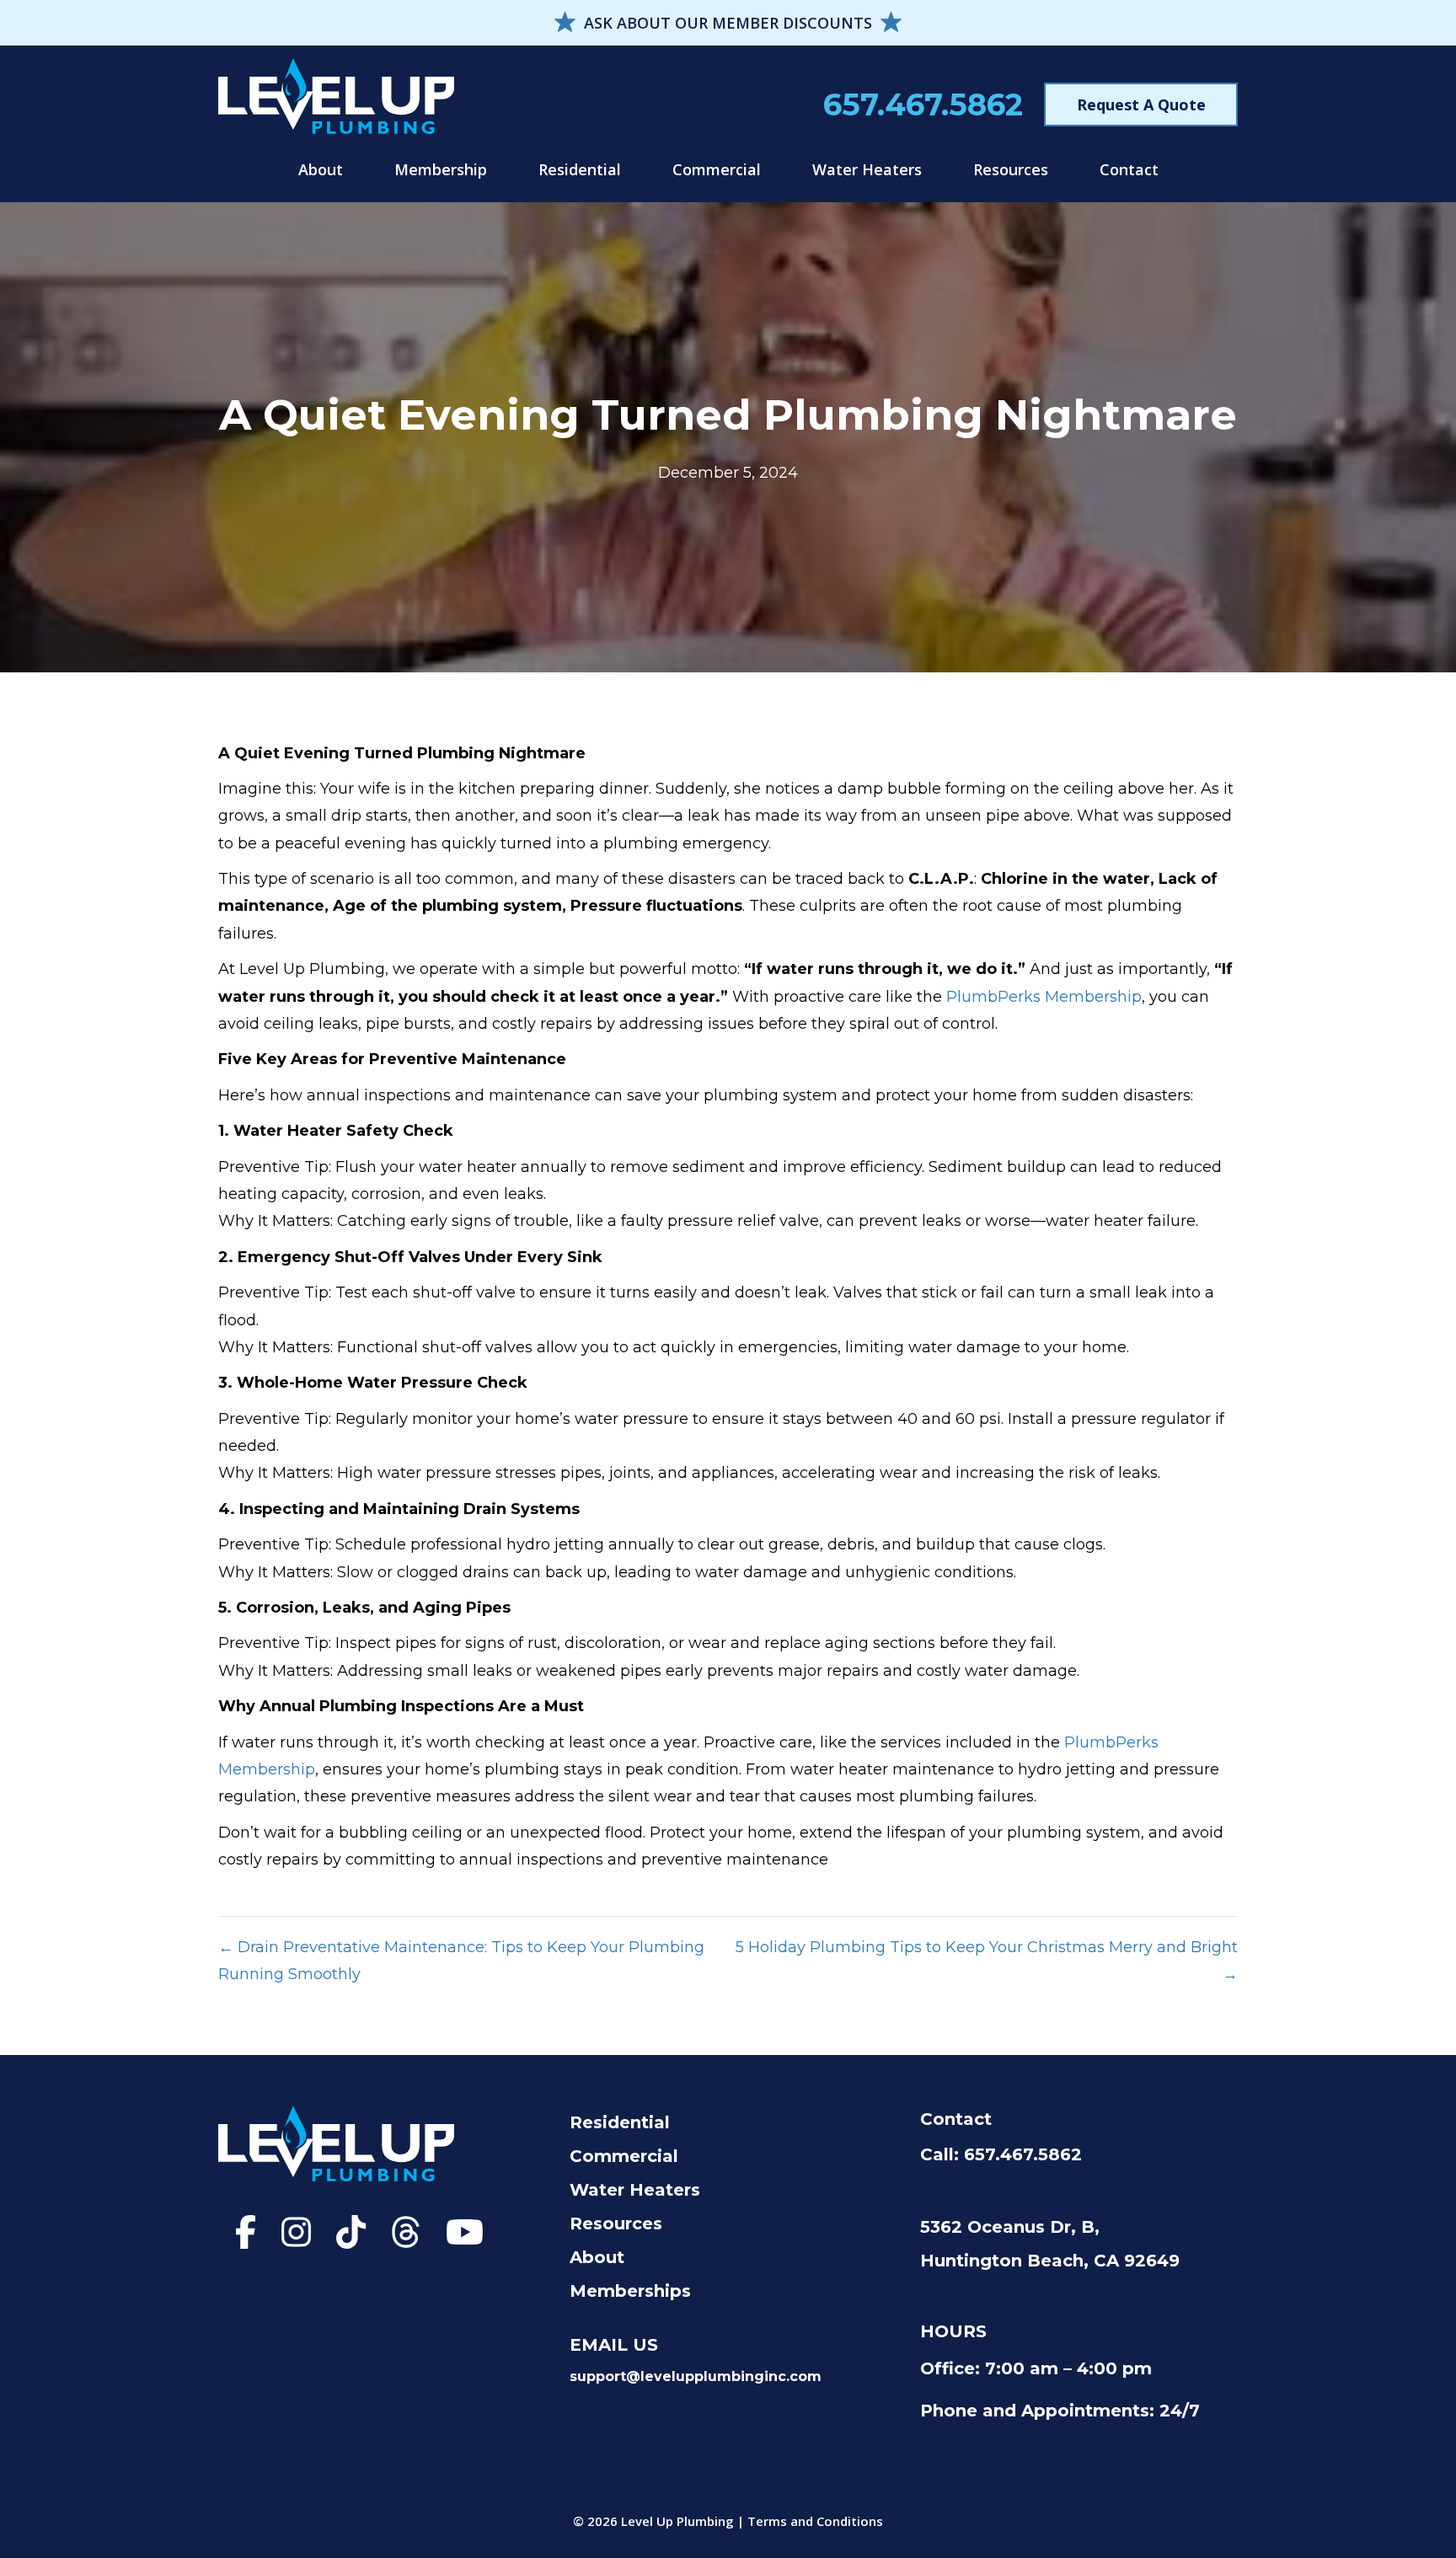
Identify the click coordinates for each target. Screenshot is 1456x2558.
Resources (1011, 169)
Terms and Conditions (815, 2521)
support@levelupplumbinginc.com (696, 2376)
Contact (1129, 169)
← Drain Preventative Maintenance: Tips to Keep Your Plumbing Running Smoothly (461, 1961)
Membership (441, 169)
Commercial (717, 169)
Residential (580, 169)
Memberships (630, 2291)
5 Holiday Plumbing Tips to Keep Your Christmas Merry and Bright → (987, 1961)
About (321, 169)
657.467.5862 (923, 104)
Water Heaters (867, 169)
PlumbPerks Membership (1044, 997)
